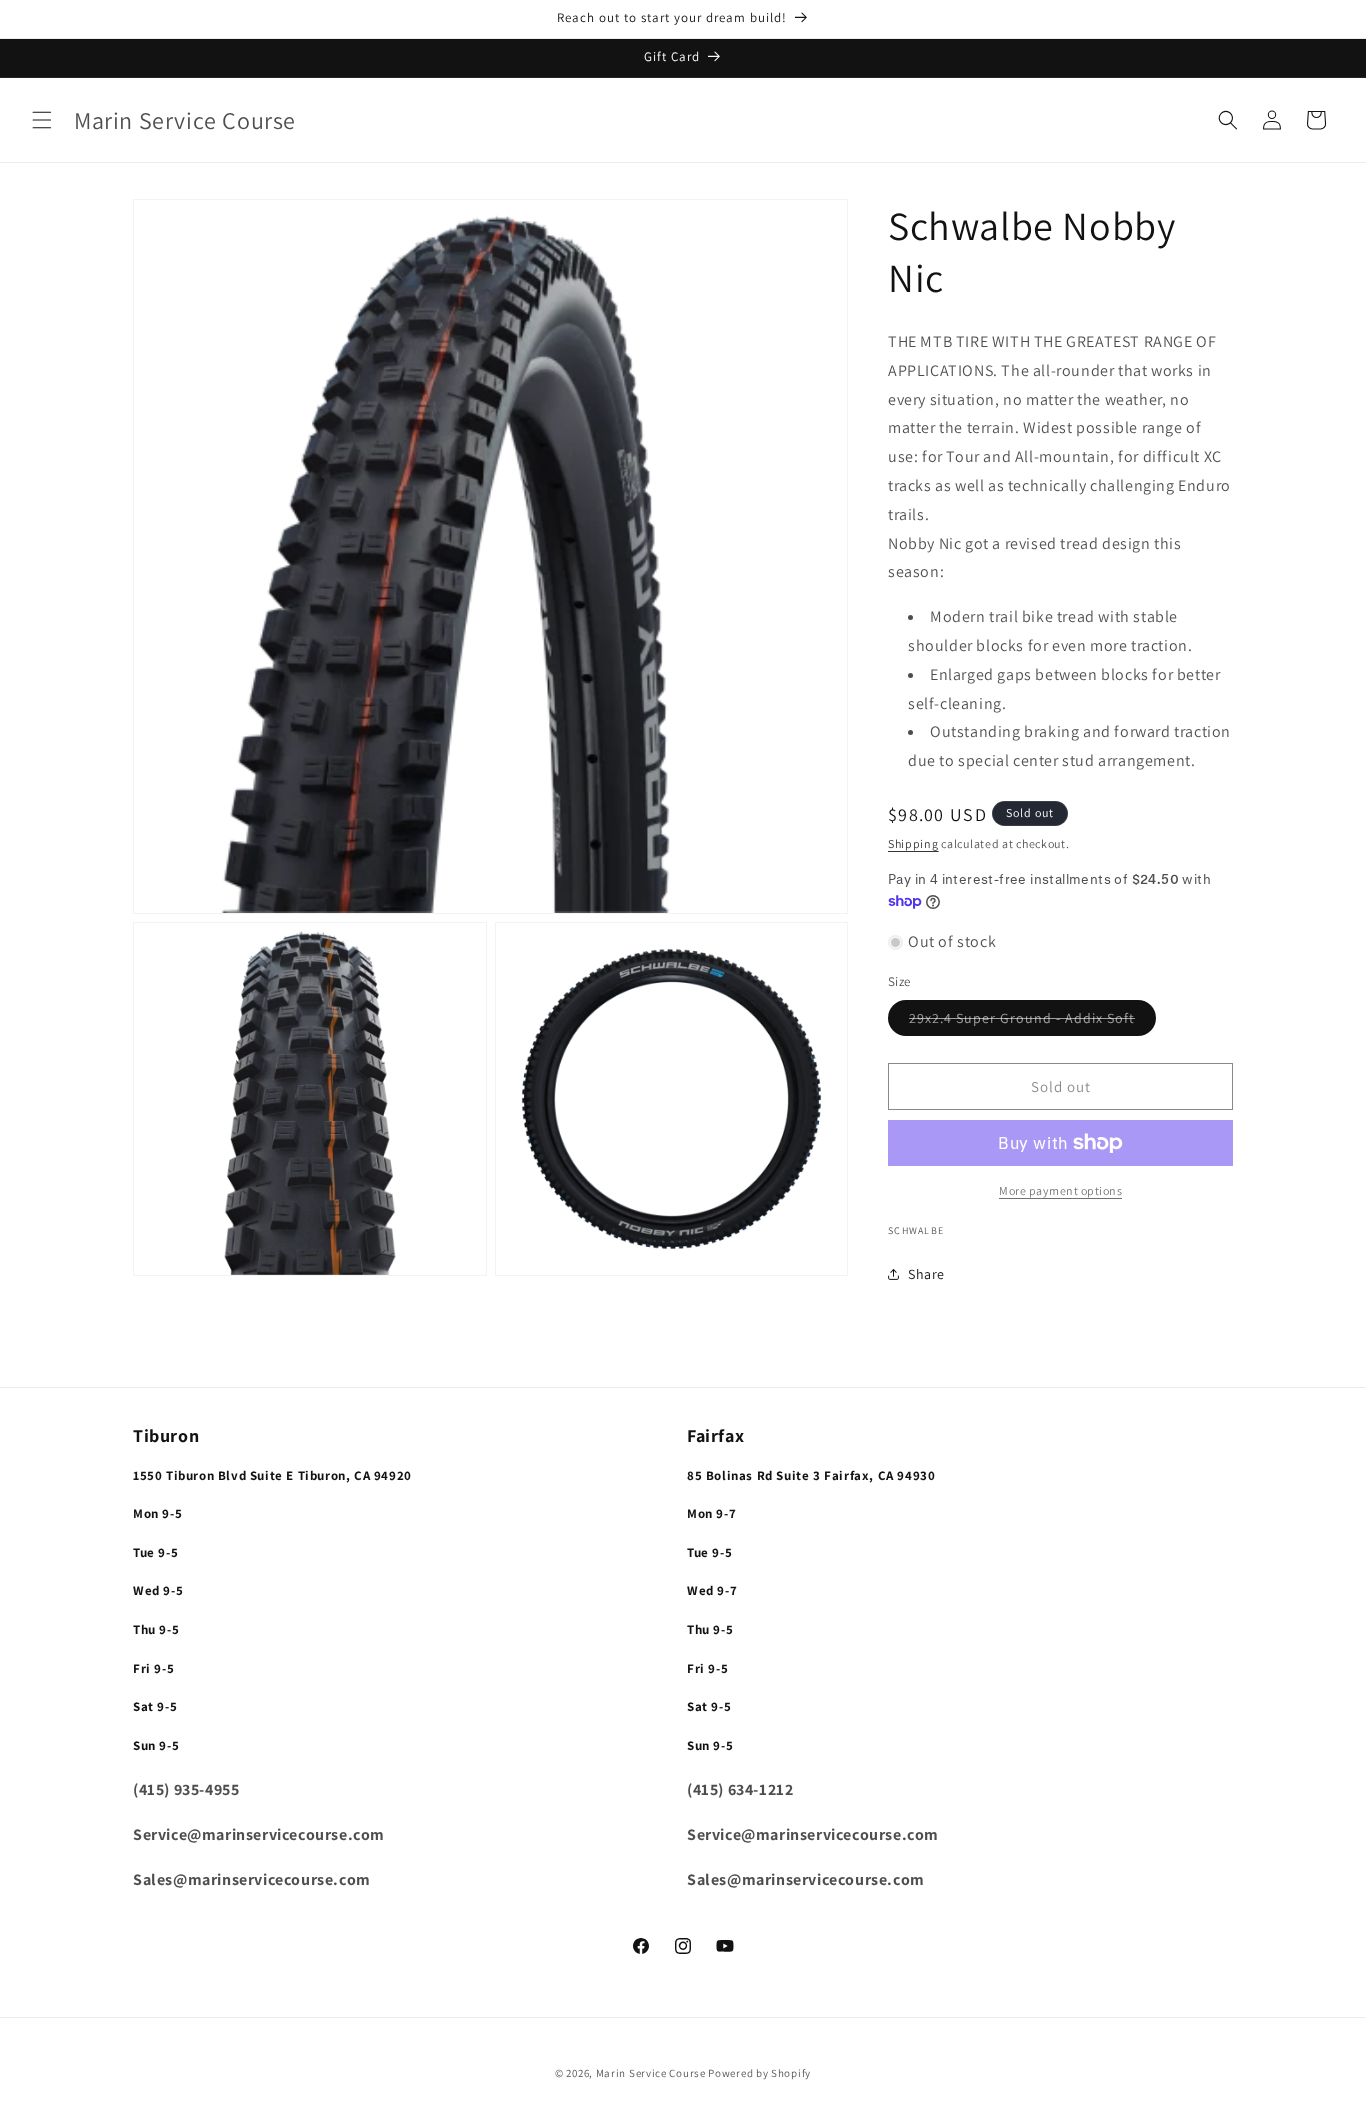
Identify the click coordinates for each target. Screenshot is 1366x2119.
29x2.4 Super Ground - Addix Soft (1032, 1022)
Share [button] (926, 1274)
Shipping (913, 843)
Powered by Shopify (759, 2073)
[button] (42, 120)
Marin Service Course (652, 2073)
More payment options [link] (1060, 1190)
